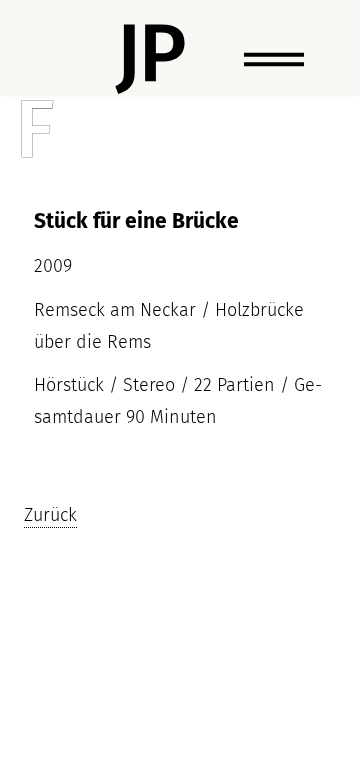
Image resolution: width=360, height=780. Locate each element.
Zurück (50, 514)
